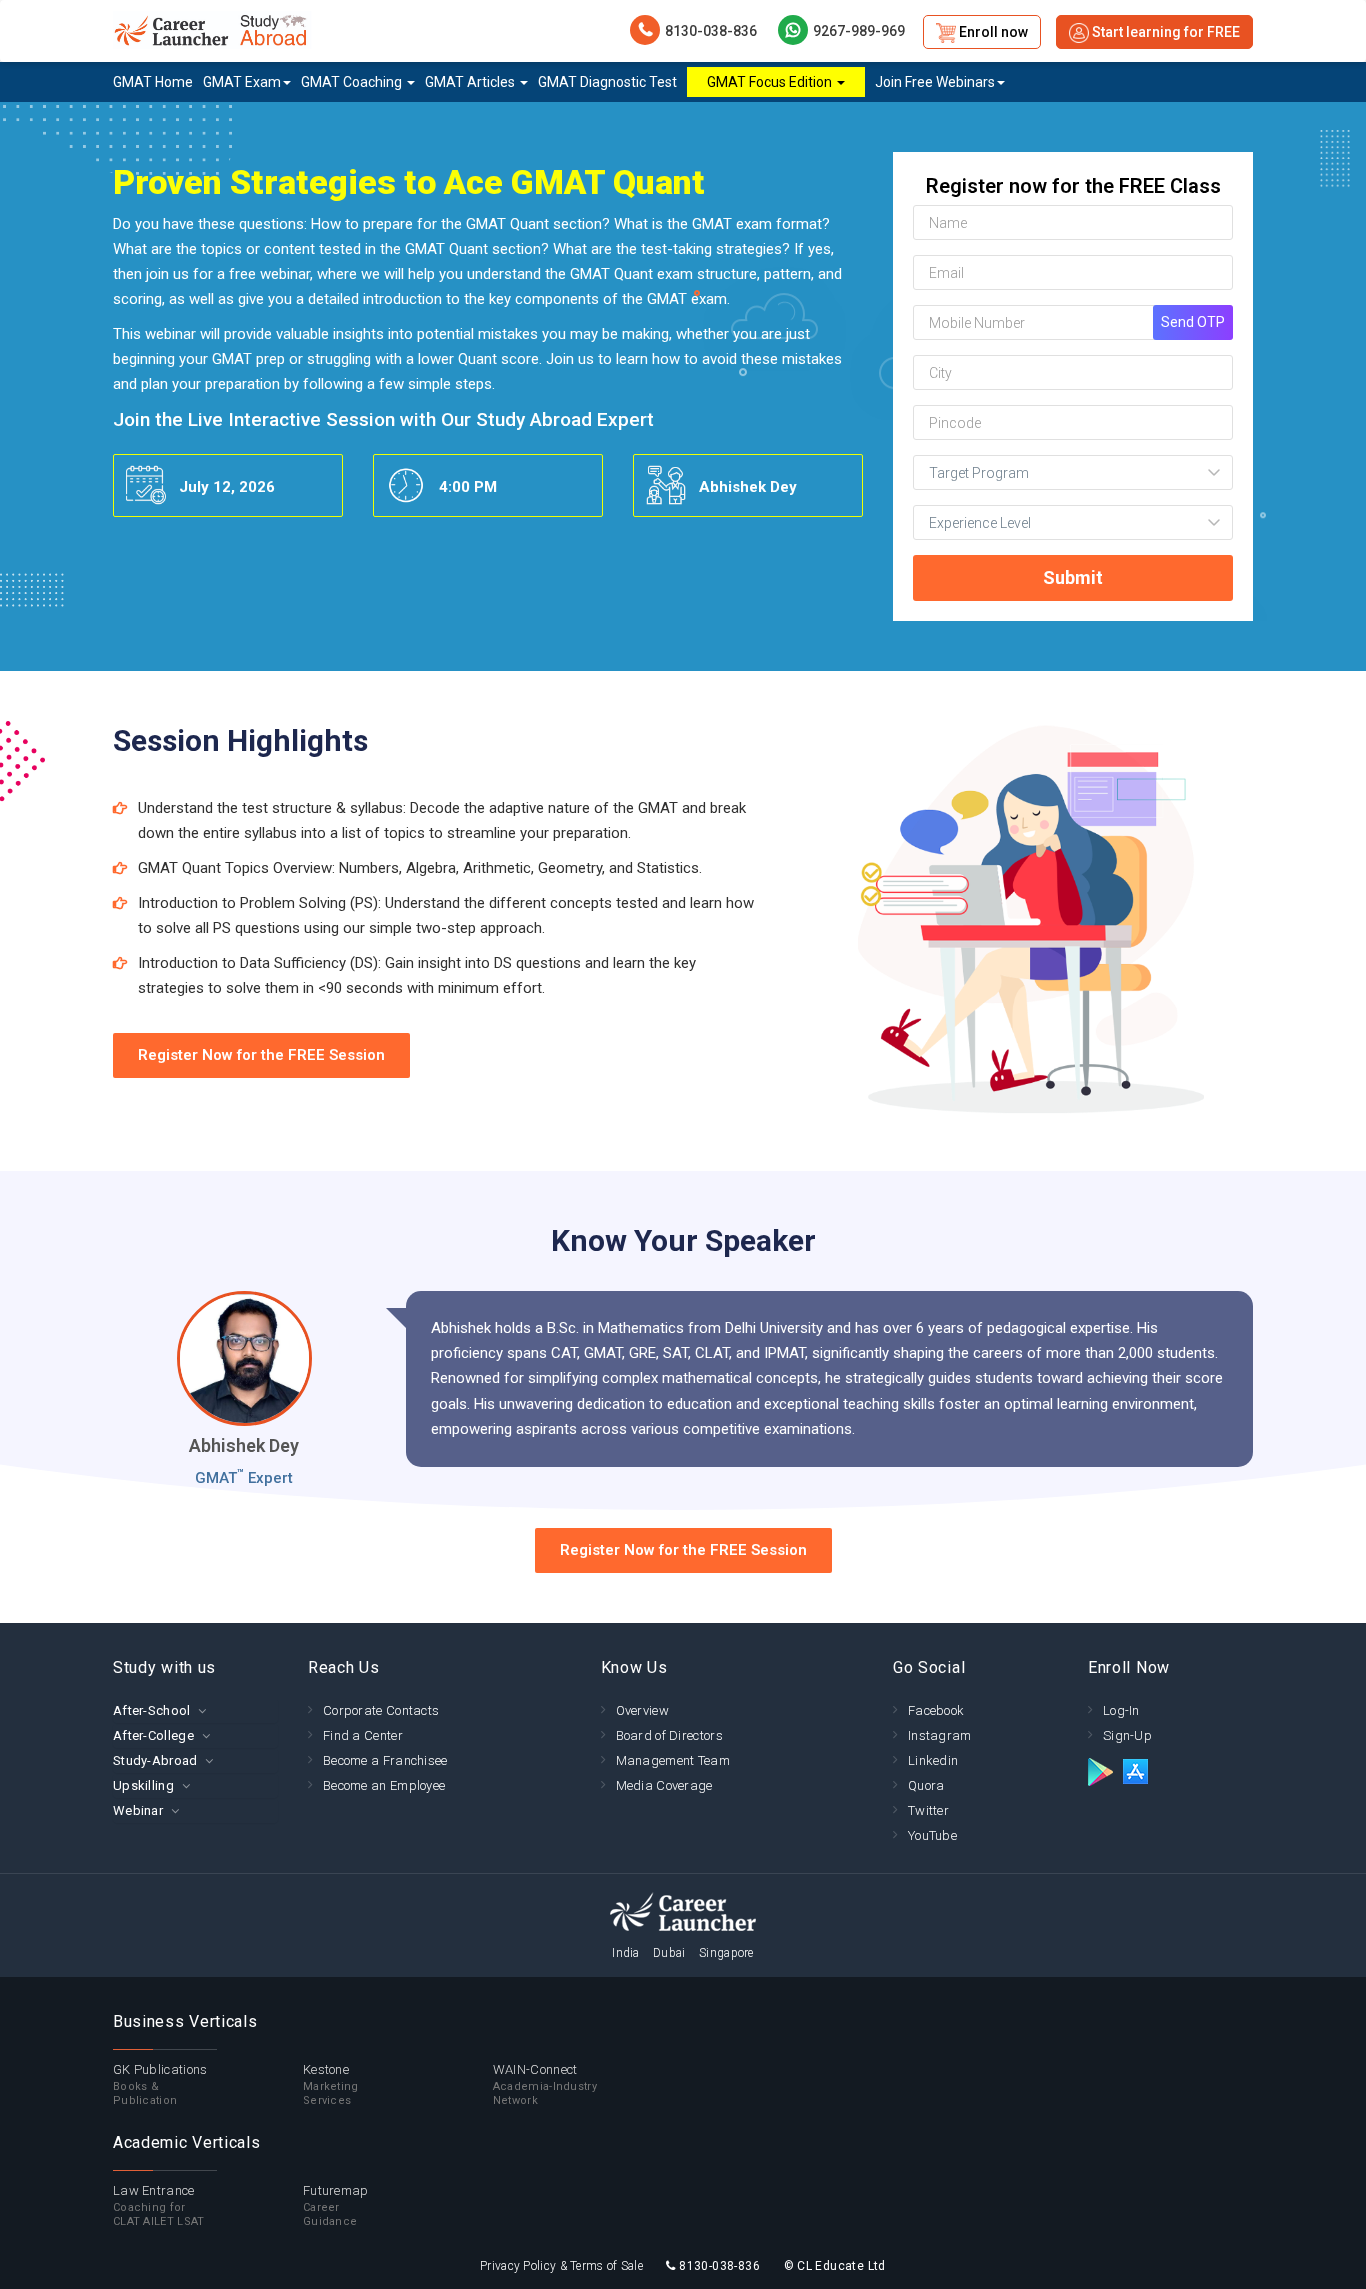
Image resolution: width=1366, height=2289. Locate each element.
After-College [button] (153, 1735)
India (626, 1953)
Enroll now (992, 32)
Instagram (940, 1735)
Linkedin (933, 1760)
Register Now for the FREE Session (261, 1055)
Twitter (928, 1810)
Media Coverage (664, 1785)
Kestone (331, 2084)
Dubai (669, 1953)
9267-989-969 (859, 31)
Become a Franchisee (385, 1760)
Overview (642, 1710)
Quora (926, 1785)
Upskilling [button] (143, 1785)
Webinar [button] (138, 1810)
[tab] (195, 1710)
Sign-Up (1127, 1735)
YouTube (932, 1835)
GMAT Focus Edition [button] (771, 82)
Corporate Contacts (381, 1710)
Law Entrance (159, 2205)
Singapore (726, 1953)
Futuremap (336, 2205)
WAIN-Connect (545, 2084)
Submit (1073, 577)
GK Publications (160, 2084)
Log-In (1121, 1710)
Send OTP (1193, 322)
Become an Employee (384, 1785)
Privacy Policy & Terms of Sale (561, 2266)
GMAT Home (153, 82)
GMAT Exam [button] (242, 82)
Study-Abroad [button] (155, 1760)
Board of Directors (669, 1735)
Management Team (673, 1760)
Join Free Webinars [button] (935, 82)
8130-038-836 (711, 31)
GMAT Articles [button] (471, 82)
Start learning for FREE (1164, 32)
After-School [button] (152, 1710)
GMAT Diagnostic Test (607, 82)
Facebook (936, 1710)
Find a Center (363, 1735)
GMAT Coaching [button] (353, 82)
